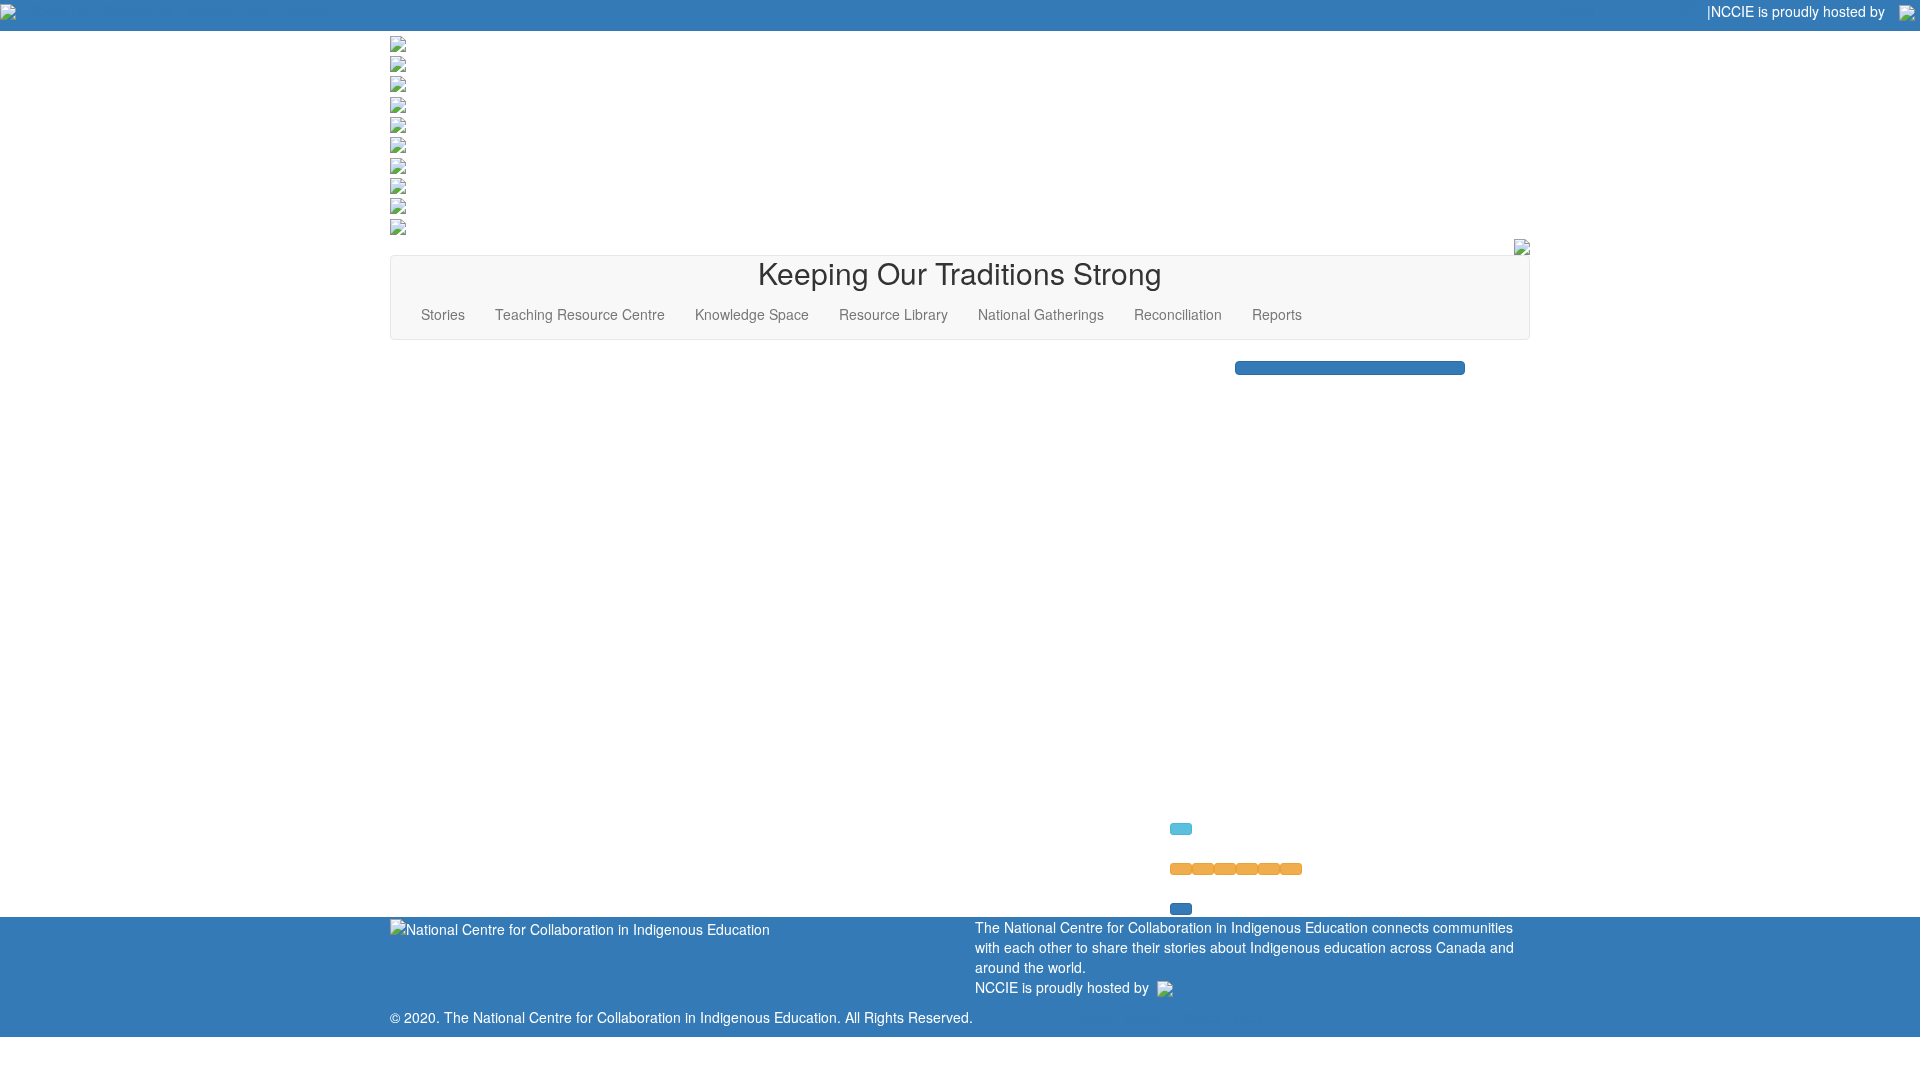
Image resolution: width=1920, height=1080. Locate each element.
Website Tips (227, 10)
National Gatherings (1041, 314)
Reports (1277, 314)
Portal (1143, 1017)
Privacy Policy (1219, 1017)
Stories (443, 314)
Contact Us (137, 10)
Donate (305, 10)
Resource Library (893, 314)
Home (1092, 1017)
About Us (59, 10)
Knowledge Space (752, 314)
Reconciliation (1178, 314)
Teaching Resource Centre (580, 314)
